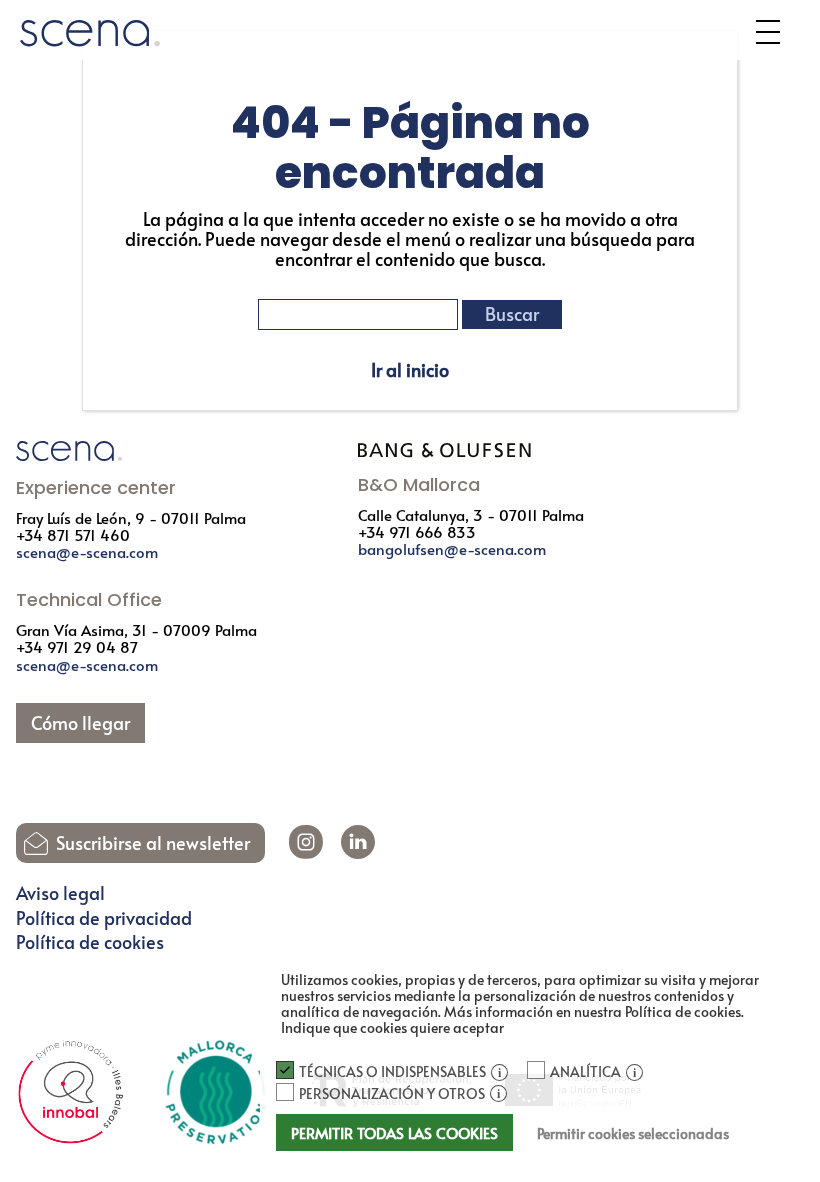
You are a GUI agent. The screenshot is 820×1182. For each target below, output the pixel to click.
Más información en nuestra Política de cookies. (594, 1011)
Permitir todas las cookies (394, 1132)
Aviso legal (60, 893)
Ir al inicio (410, 370)
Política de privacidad (104, 918)
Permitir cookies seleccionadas (633, 1133)
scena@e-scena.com (87, 551)
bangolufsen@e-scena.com (452, 548)
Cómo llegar (80, 723)
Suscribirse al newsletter (153, 843)
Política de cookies (90, 942)
